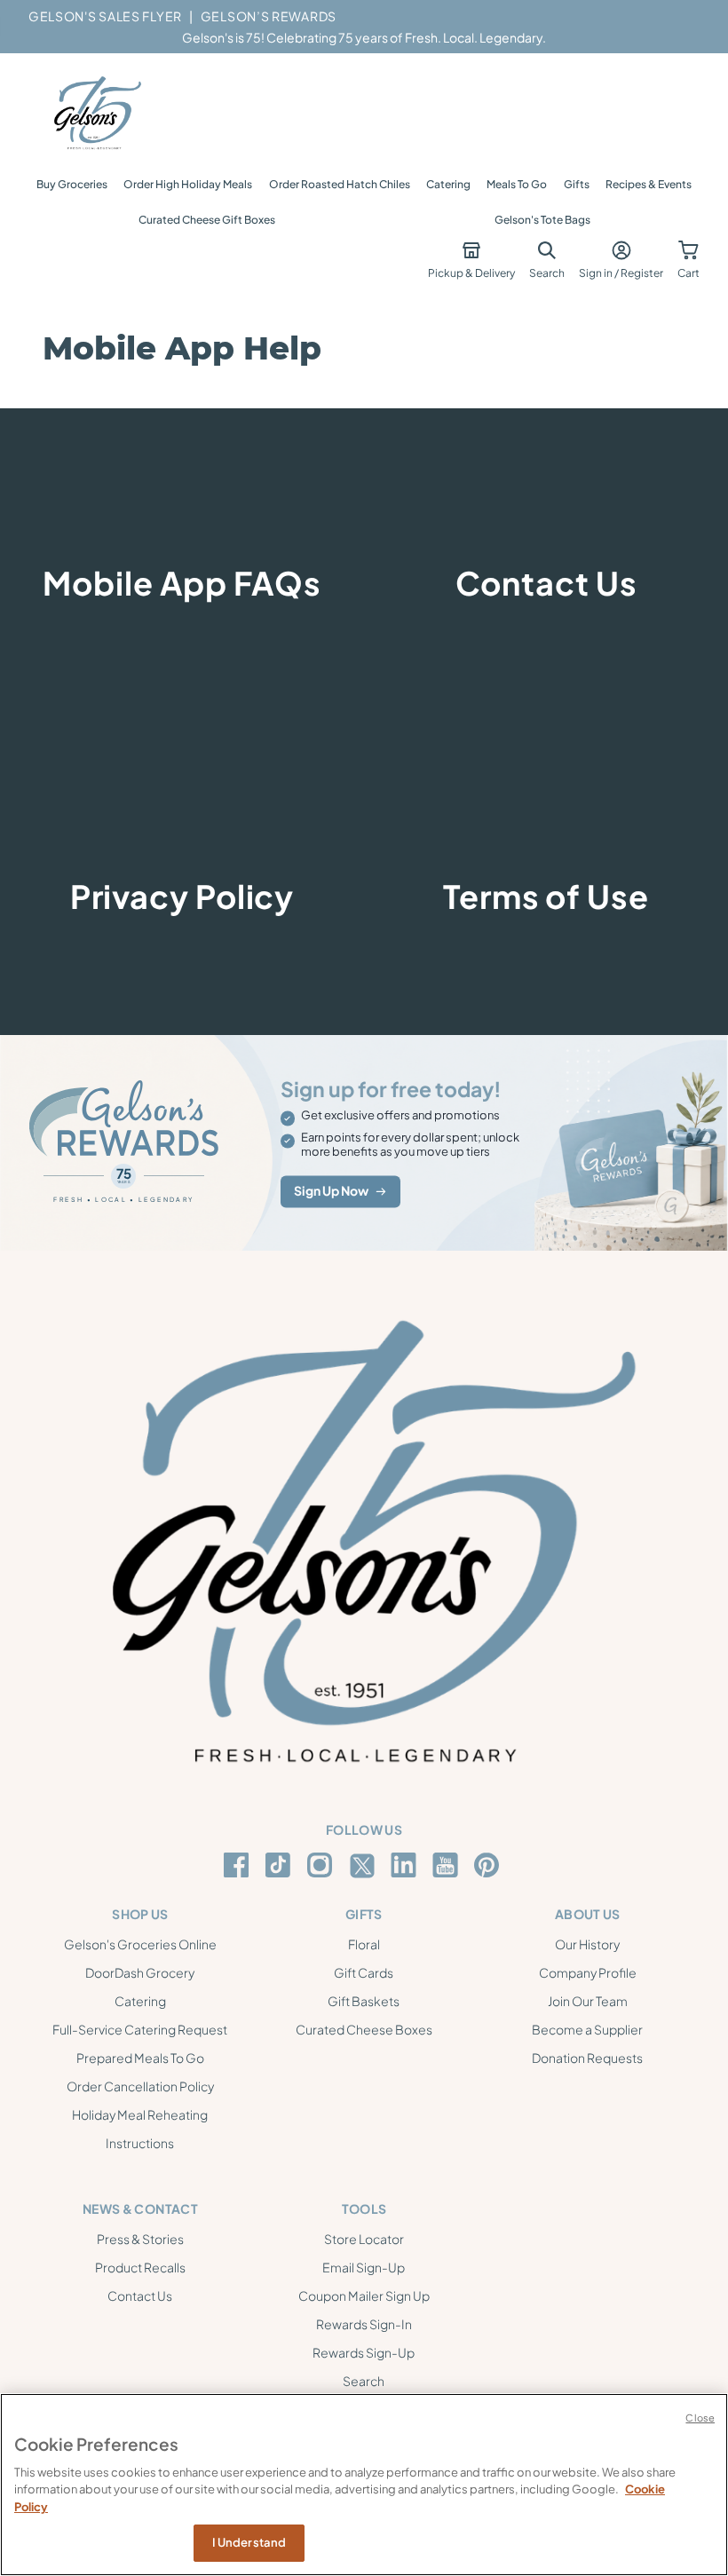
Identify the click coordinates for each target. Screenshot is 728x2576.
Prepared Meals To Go (140, 2058)
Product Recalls (140, 2267)
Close (700, 2418)
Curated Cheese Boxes (364, 2029)
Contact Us (140, 2295)
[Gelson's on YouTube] (448, 1869)
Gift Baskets (364, 2001)
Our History (587, 1944)
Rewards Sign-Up (364, 2352)
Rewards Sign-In (364, 2324)
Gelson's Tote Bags (542, 220)
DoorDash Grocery (140, 1972)
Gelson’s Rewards (269, 16)
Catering (448, 184)
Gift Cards (364, 1972)
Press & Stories (140, 2239)
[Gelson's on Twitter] (364, 1866)
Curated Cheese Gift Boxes (207, 220)
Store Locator (364, 2239)
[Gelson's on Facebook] (239, 1865)
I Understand (249, 2542)
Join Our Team (588, 2001)
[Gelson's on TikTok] (281, 1869)
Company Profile (588, 1972)
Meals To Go (517, 184)
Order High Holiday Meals (188, 184)
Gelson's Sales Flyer (105, 16)
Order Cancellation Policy (140, 2086)
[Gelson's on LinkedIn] (406, 1865)
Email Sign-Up (364, 2267)
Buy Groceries (72, 184)
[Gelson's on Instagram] (323, 1865)
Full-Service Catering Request (140, 2029)
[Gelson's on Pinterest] (490, 1865)
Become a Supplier (587, 2029)
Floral (364, 1944)
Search (364, 2381)
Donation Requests (587, 2058)
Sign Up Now (331, 1191)
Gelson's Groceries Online (140, 1944)
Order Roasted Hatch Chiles (340, 184)
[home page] (96, 114)
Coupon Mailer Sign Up (364, 2295)
